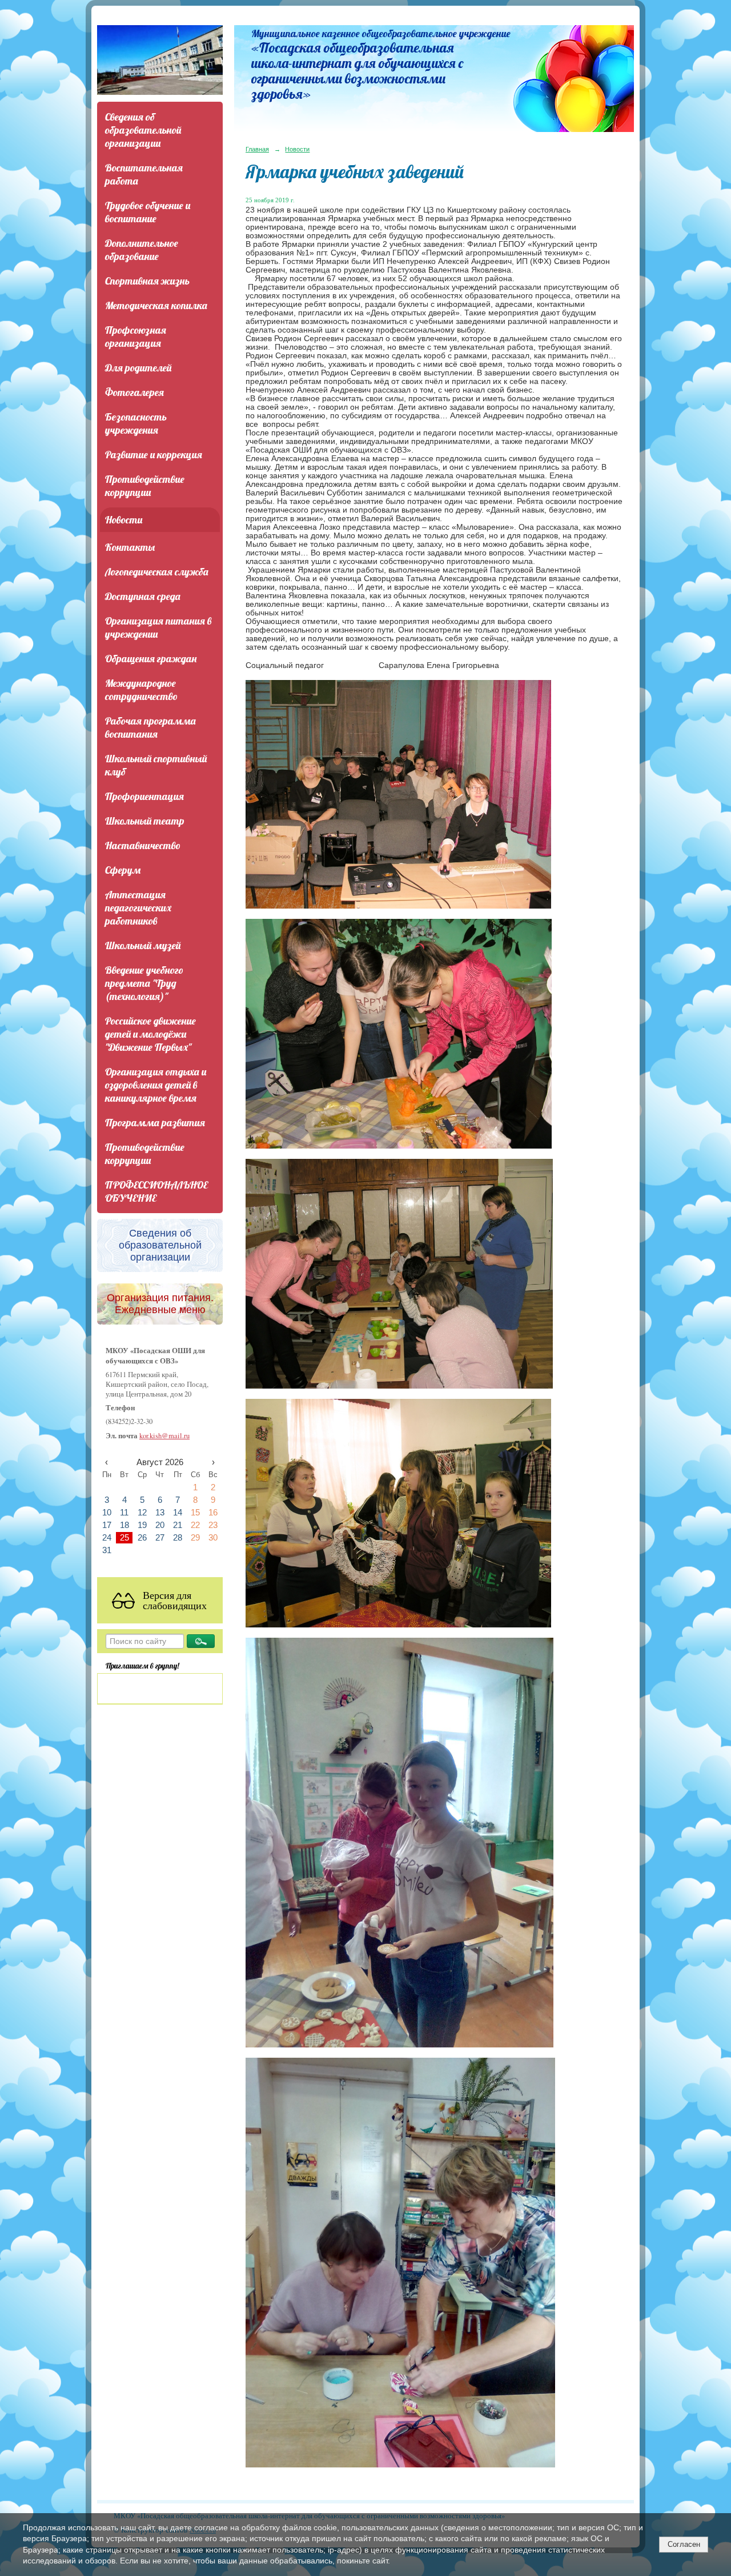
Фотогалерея (134, 392)
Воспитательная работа (144, 174)
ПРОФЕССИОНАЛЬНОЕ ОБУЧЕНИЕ (156, 1191)
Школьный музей (143, 945)
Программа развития (155, 1123)
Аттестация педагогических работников (138, 908)
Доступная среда (143, 596)
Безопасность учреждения (136, 423)
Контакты (130, 547)
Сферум (123, 870)
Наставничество (143, 845)
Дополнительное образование (142, 250)
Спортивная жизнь (147, 281)
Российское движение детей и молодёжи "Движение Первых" (150, 1034)
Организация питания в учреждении (158, 627)
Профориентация (144, 796)
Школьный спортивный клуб (156, 765)
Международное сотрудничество (141, 690)
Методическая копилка (156, 305)
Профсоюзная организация (136, 337)
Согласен (684, 2544)
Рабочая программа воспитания (150, 727)
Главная (257, 149)
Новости (124, 520)
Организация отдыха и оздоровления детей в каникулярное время (156, 1085)
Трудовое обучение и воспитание (148, 212)
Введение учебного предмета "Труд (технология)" (144, 983)
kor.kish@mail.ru (164, 1436)
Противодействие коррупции (145, 486)
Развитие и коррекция (154, 455)
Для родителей (138, 368)
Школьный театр (145, 821)
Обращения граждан (151, 659)
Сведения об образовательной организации (143, 130)
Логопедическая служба (157, 572)
